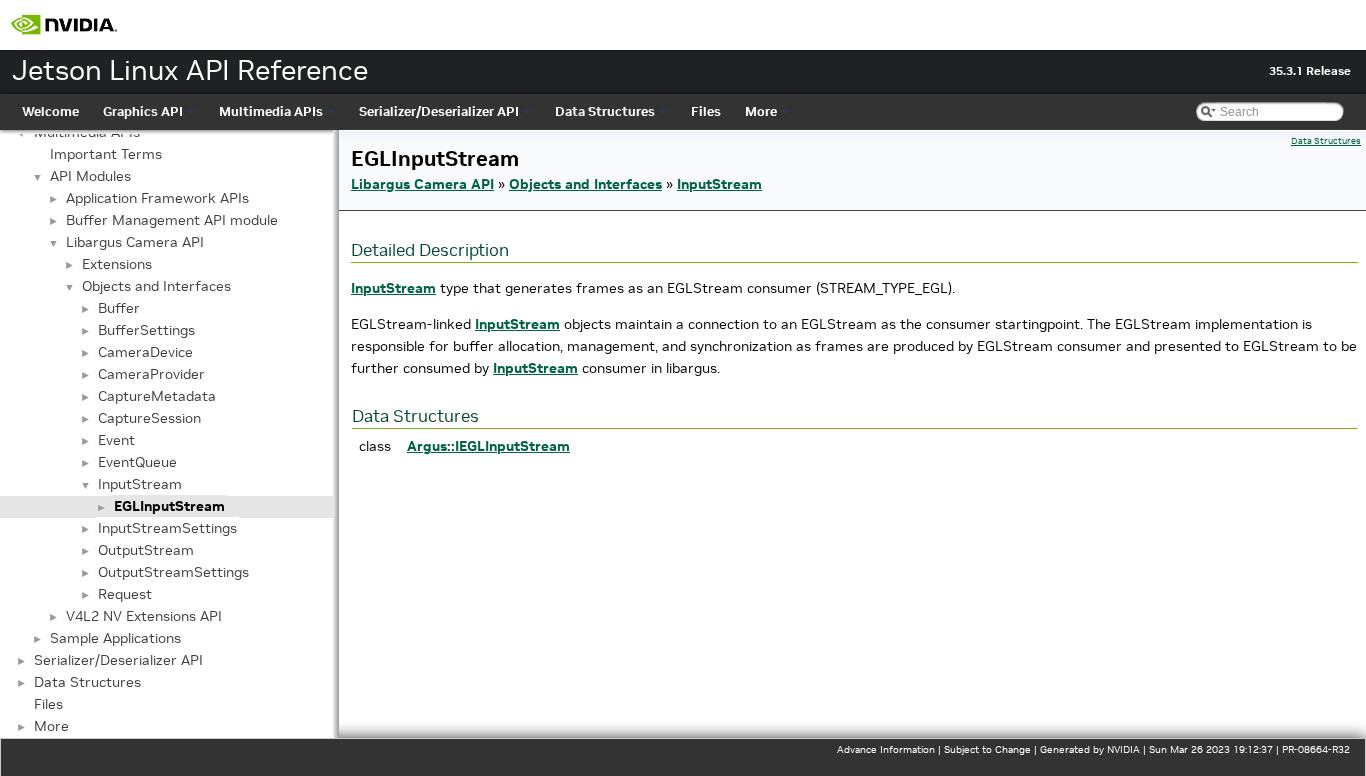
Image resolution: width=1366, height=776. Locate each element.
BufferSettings (146, 330)
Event (116, 440)
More (761, 111)
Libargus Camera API (135, 242)
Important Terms (106, 154)
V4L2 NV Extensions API (144, 616)
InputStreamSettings (167, 528)
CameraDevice (145, 352)
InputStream (140, 484)
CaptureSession (149, 418)
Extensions (117, 264)
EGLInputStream (169, 506)
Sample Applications (115, 638)
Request (125, 594)
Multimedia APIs (271, 111)
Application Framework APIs (157, 198)
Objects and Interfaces (156, 286)
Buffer (119, 308)
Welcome (50, 111)
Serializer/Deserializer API (439, 111)
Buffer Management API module (172, 220)
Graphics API (143, 111)
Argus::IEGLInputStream (488, 446)
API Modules (90, 176)
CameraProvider (151, 374)
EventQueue (137, 462)
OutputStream (146, 550)
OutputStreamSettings (173, 572)
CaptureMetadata (157, 396)
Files (706, 111)
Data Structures (605, 111)
